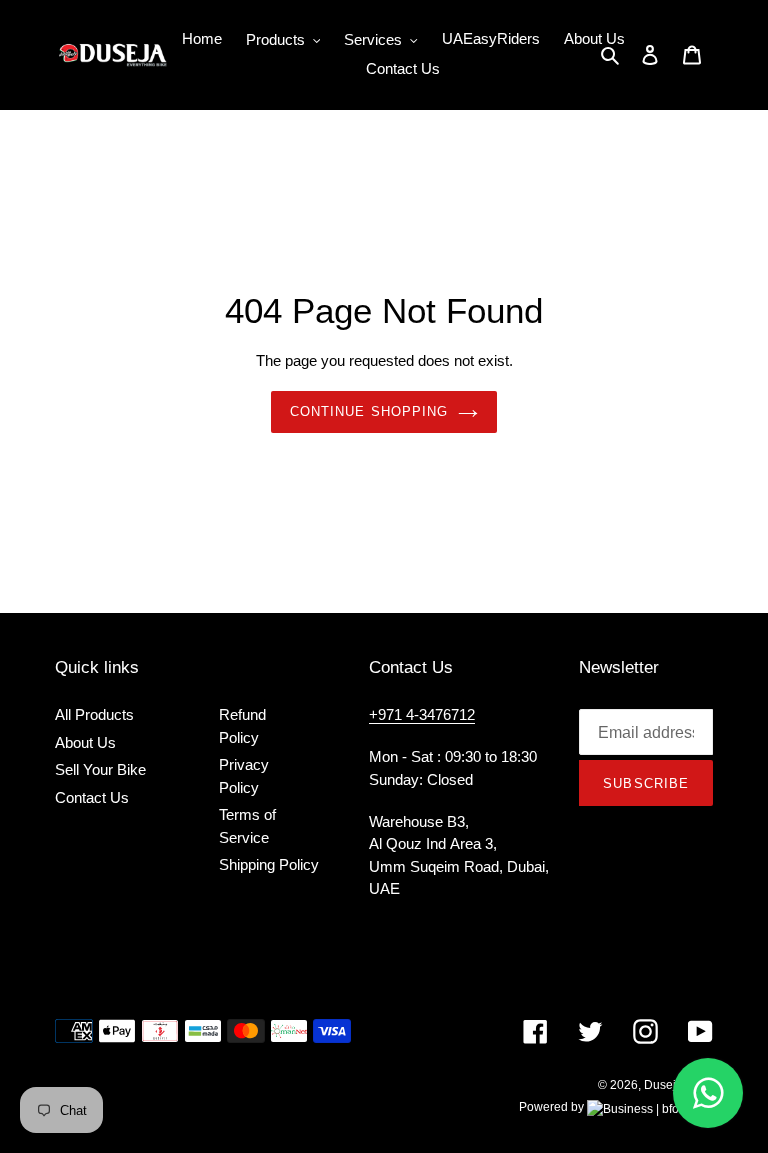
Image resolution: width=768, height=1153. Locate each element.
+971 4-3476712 (422, 714)
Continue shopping (369, 411)
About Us (85, 742)
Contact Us (92, 797)
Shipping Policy (269, 864)
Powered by (553, 1107)
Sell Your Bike (100, 769)
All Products (94, 714)
